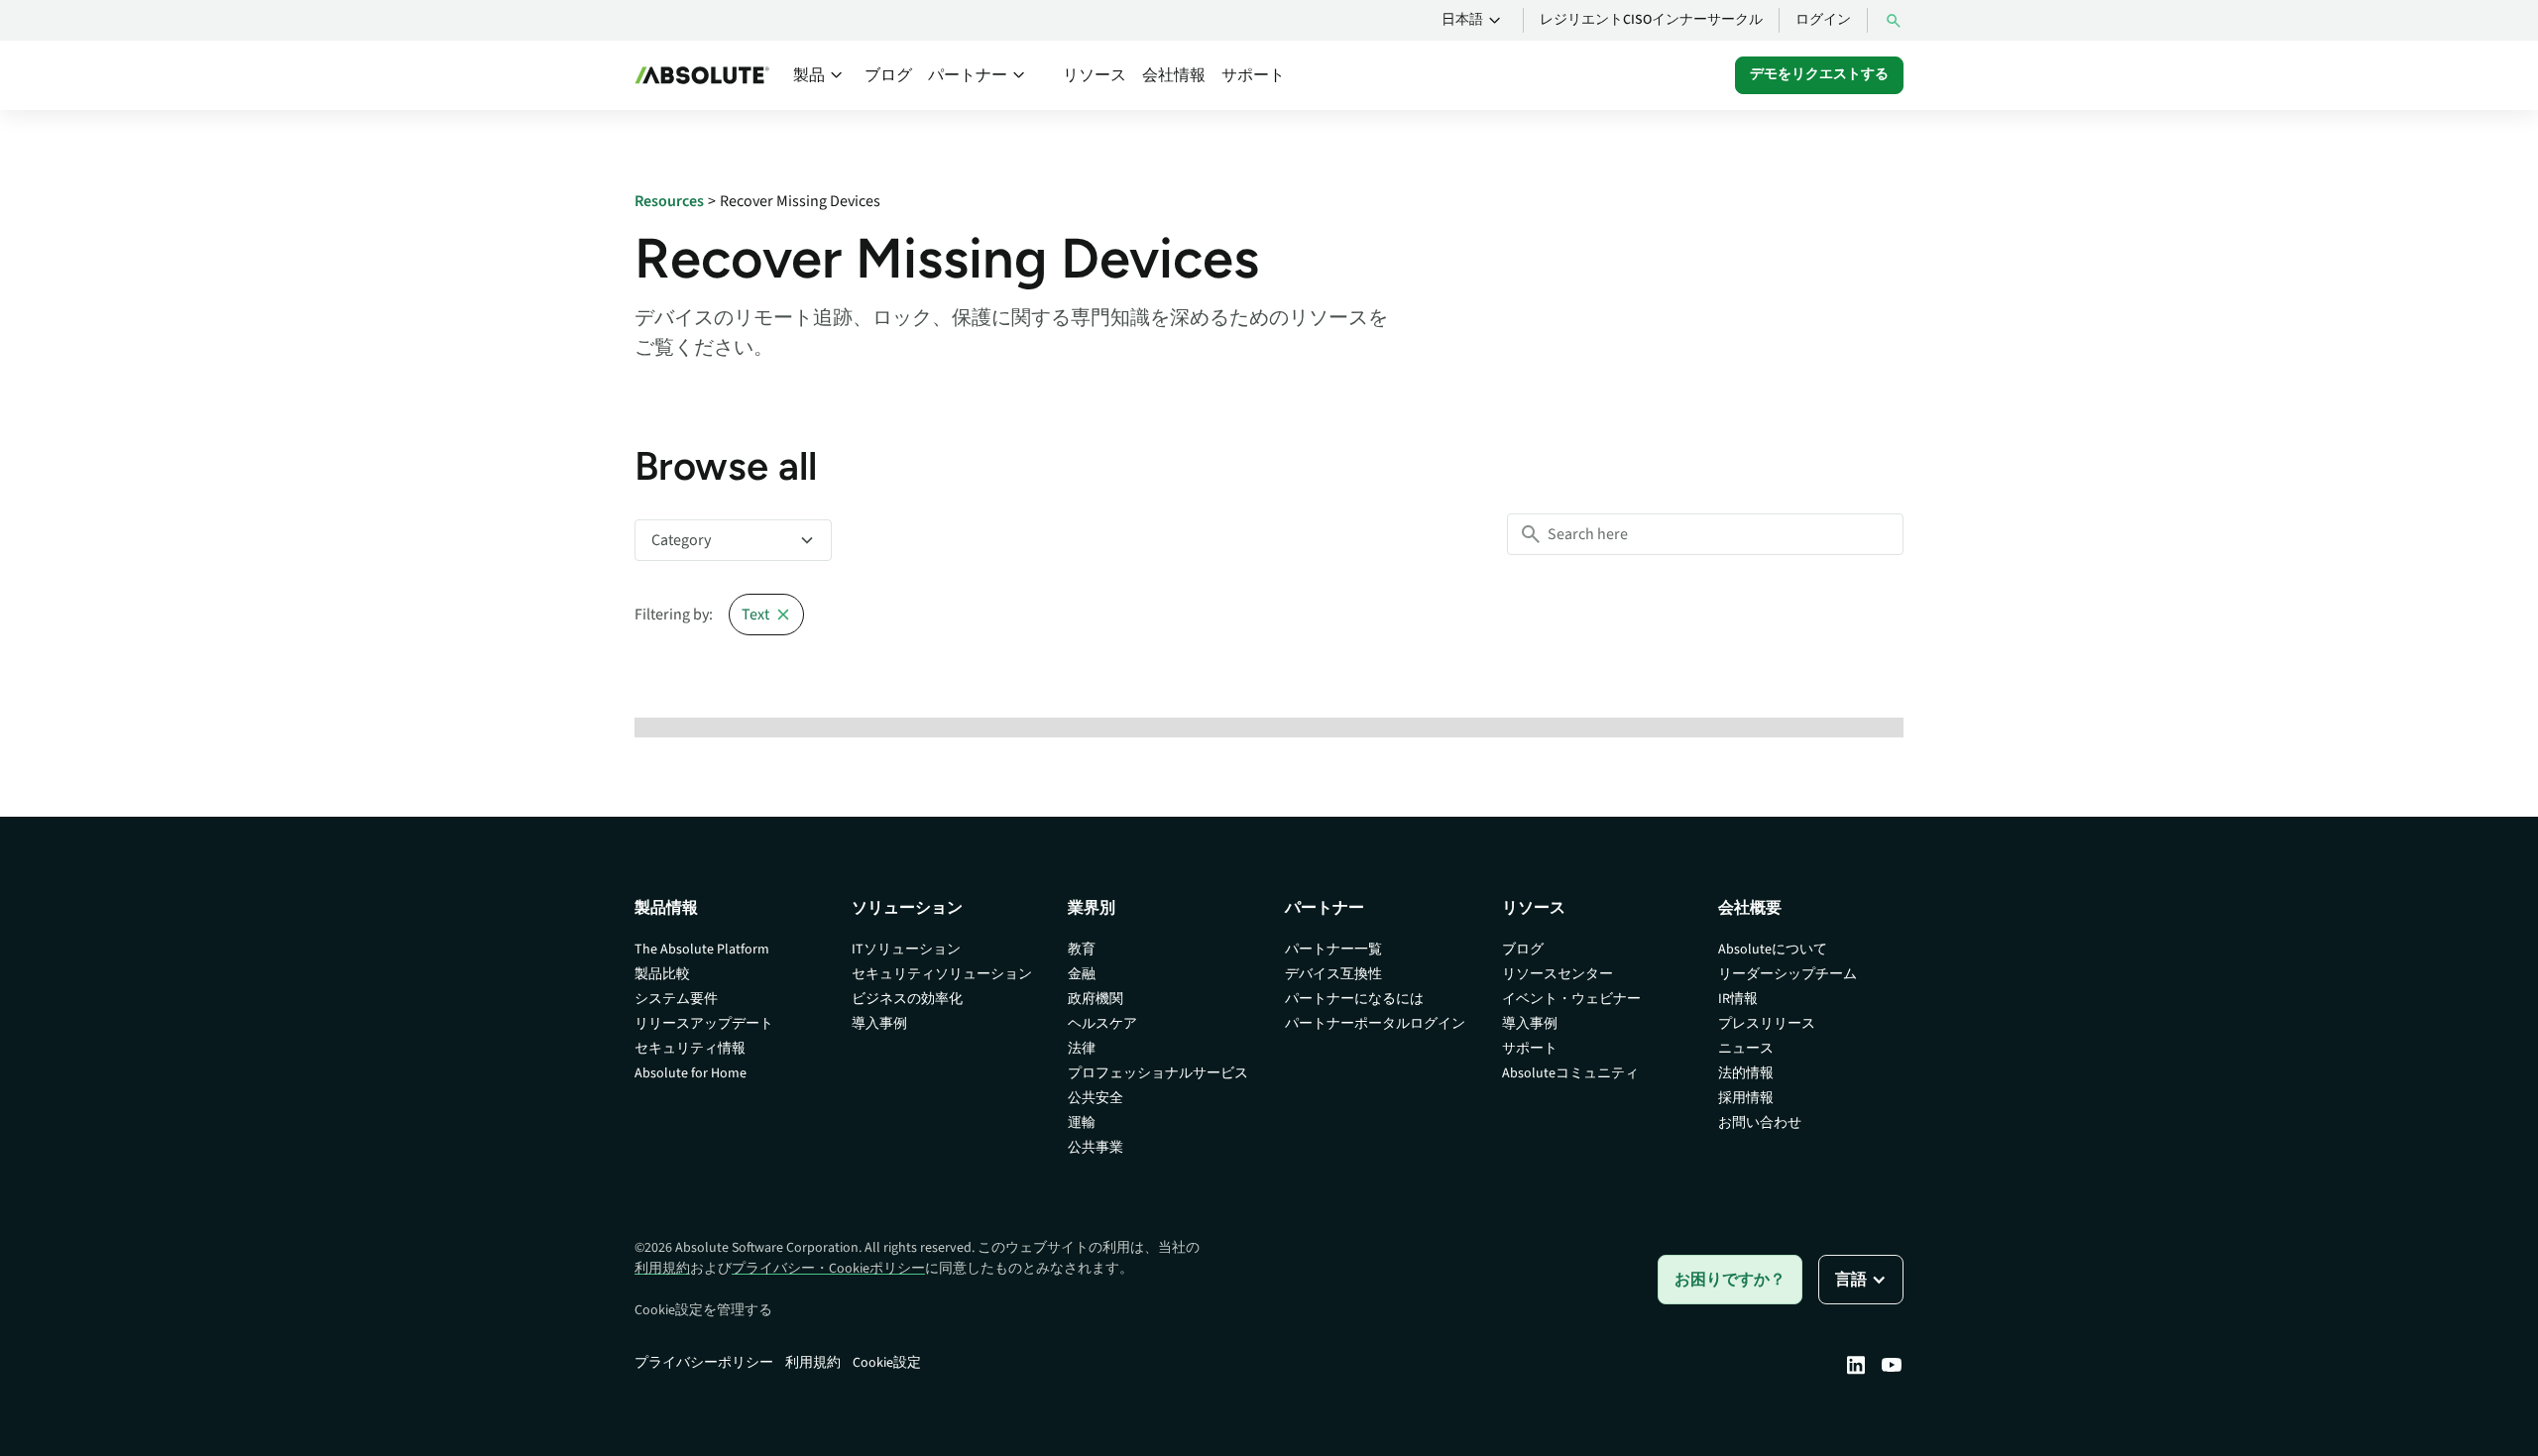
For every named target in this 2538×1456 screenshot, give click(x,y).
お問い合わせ (1760, 1123)
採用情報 (1746, 1098)
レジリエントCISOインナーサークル (1651, 20)
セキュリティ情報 (690, 1049)
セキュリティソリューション (942, 974)
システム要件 (676, 999)
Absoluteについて (1773, 950)
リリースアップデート (704, 1024)
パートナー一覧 (1333, 950)
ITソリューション (906, 950)
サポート (1253, 75)
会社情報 (1174, 75)
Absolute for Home (691, 1073)
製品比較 (662, 974)
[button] (1474, 21)
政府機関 (1096, 999)
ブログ (888, 75)
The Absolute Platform (702, 950)
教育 (1082, 950)
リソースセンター (1557, 974)
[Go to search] (1894, 20)
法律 (1082, 1049)
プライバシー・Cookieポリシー (828, 1269)
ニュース (1746, 1049)
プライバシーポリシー (704, 1363)
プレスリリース (1767, 1024)
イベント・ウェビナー (1571, 999)
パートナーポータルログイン (1375, 1024)
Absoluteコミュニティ (1570, 1073)
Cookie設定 (887, 1363)
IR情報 (1738, 999)
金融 (1082, 974)
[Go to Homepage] (702, 75)
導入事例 (879, 1024)
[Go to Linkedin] (1856, 1365)
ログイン (1823, 20)
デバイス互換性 (1333, 974)
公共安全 (1096, 1098)
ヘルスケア (1102, 1024)
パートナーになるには (1354, 999)
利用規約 (662, 1269)
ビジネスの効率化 (907, 999)
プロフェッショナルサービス (1158, 1073)
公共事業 (1096, 1148)
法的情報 (1746, 1073)
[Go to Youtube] (1892, 1365)
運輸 (1082, 1123)
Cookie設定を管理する (703, 1310)
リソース (1095, 75)
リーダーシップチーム (1788, 974)
